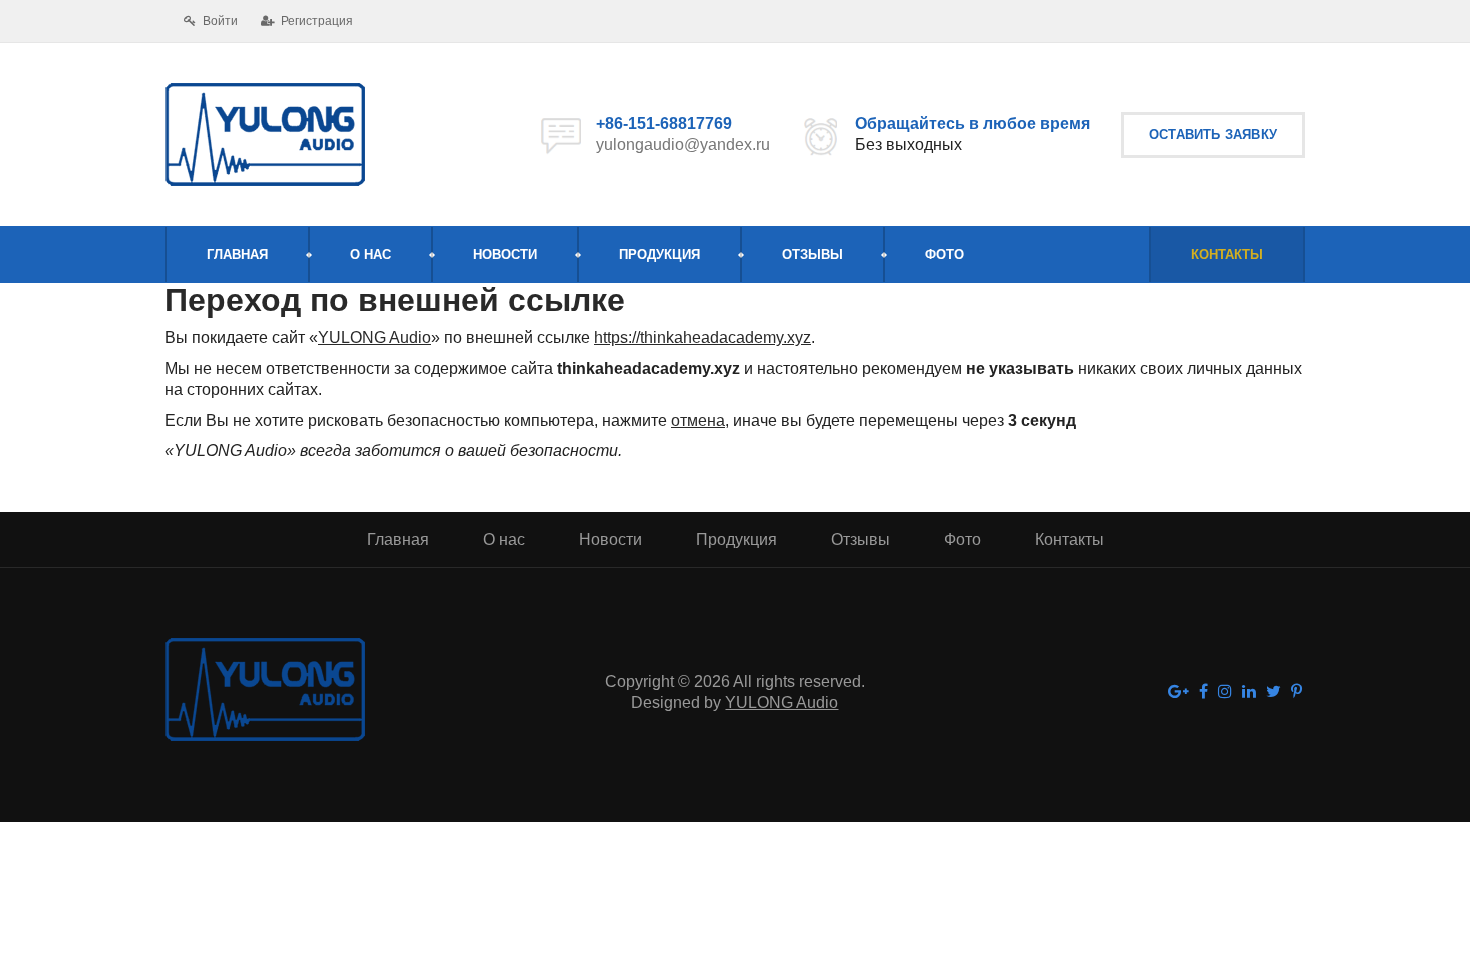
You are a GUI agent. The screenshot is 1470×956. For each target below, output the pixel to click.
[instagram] (1225, 692)
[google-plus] (1178, 692)
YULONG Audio (374, 337)
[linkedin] (1249, 692)
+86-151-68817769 (664, 123)
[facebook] (1203, 692)
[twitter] (1273, 692)
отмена (698, 420)
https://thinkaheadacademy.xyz (702, 337)
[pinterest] (1296, 692)
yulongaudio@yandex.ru (683, 144)
